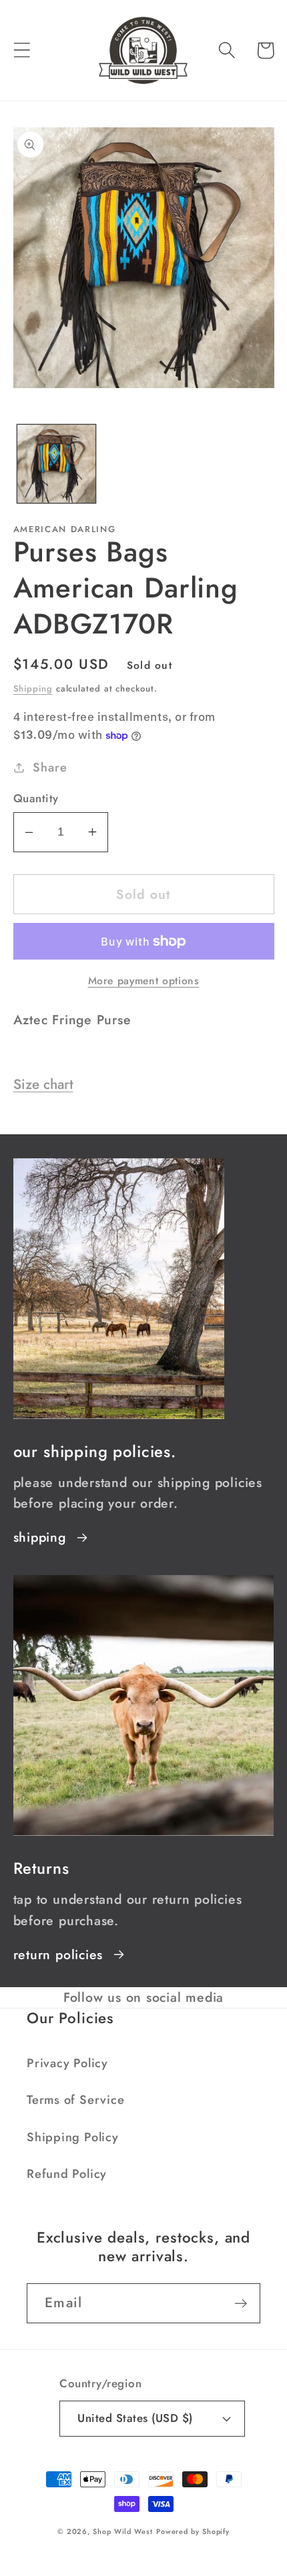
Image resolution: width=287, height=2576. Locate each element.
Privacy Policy (67, 2063)
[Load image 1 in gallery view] (56, 464)
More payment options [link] (144, 981)
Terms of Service (75, 2100)
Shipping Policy (73, 2137)
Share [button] (50, 768)
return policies (58, 1955)
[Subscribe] (241, 2304)
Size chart (43, 1084)
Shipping (33, 689)
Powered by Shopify (193, 2531)
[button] (22, 50)
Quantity (36, 799)
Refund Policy (67, 2174)
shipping (40, 1537)
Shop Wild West (123, 2531)
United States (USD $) (135, 2418)
